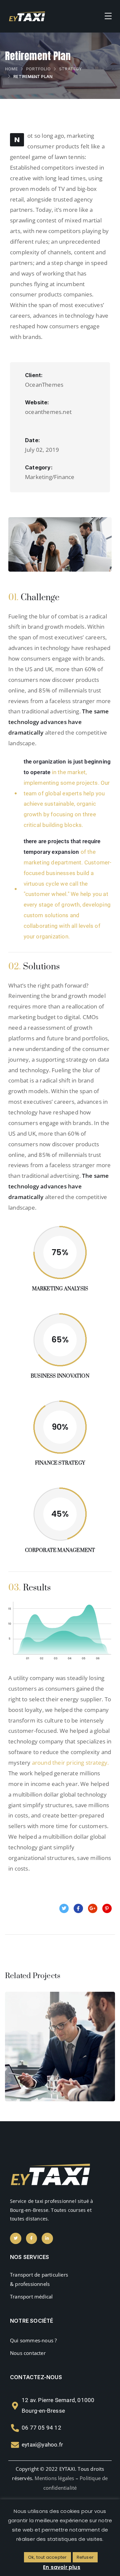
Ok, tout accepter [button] (47, 2557)
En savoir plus (62, 2567)
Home (11, 69)
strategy (70, 69)
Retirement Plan (60, 2053)
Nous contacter (28, 2353)
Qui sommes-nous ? (33, 2340)
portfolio (38, 69)
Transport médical (31, 2296)
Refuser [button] (85, 2557)
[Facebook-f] (32, 2238)
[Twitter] (16, 2238)
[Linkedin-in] (47, 2238)
